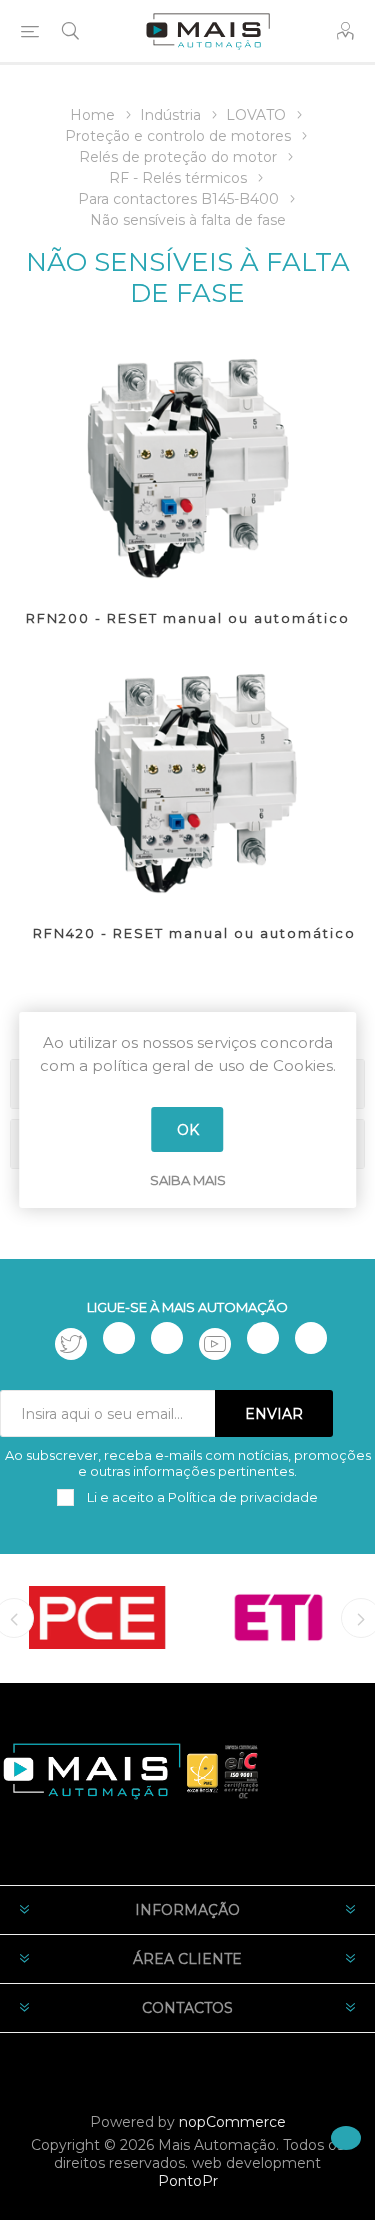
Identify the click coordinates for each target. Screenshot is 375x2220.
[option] (97, 1617)
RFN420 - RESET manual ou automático (194, 933)
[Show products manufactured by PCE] (97, 1617)
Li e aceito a (201, 1497)
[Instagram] (167, 1338)
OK (188, 1130)
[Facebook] (119, 1338)
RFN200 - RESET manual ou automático (188, 618)
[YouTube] (215, 1344)
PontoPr (188, 2181)
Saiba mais (188, 1180)
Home (92, 115)
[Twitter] (71, 1344)
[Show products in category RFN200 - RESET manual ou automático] (187, 464)
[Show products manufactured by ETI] (278, 1617)
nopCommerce (232, 2122)
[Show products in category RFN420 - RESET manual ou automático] (194, 779)
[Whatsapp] (311, 1338)
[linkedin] (263, 1338)
